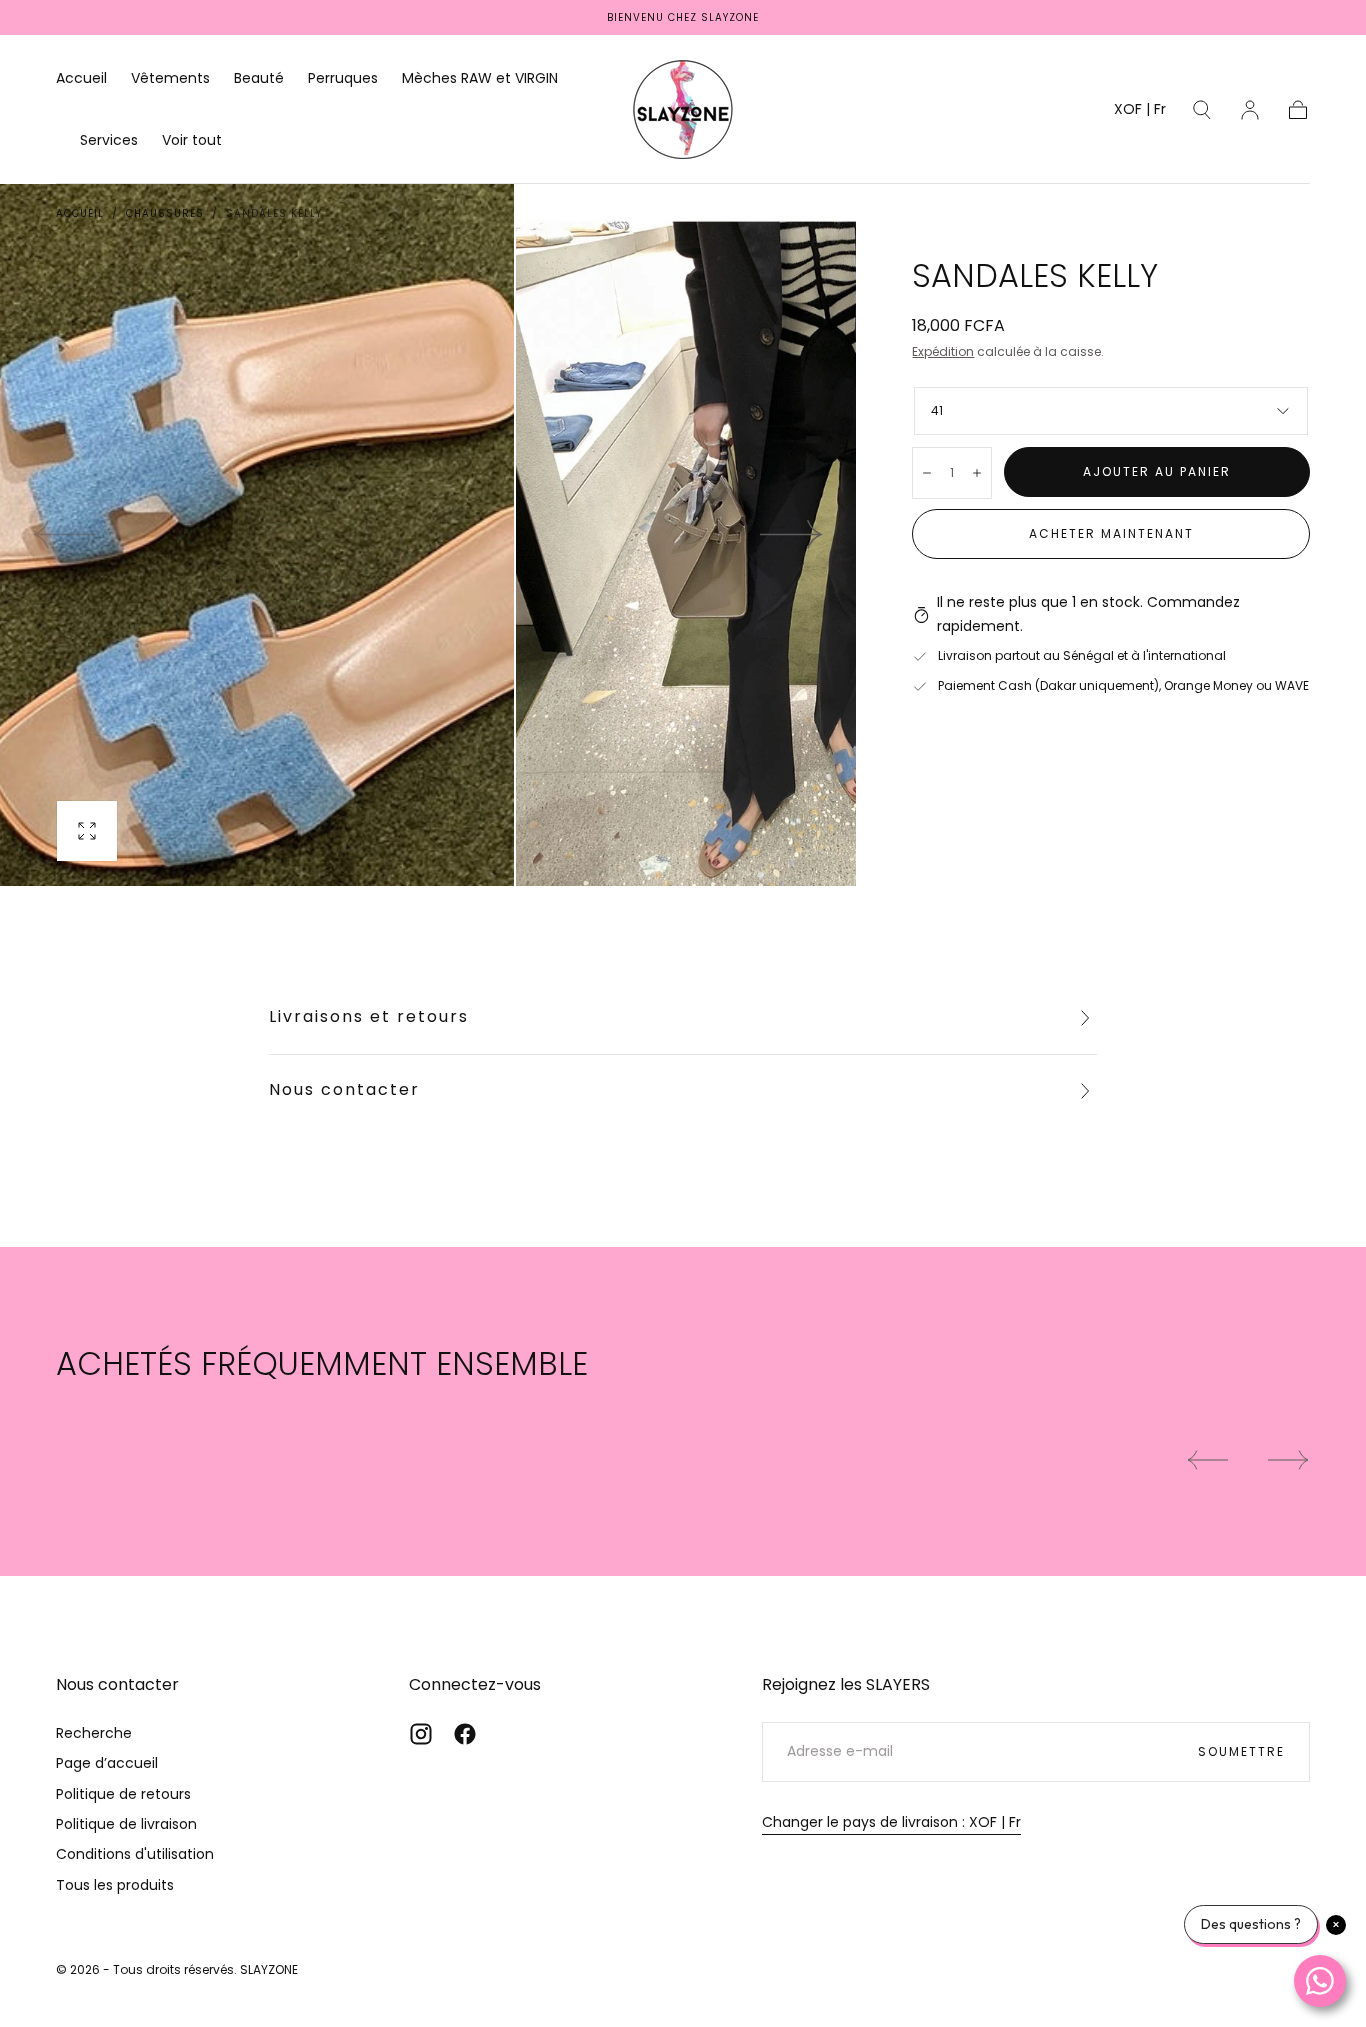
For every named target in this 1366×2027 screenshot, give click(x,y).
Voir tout (192, 141)
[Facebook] (465, 1734)
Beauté (259, 79)
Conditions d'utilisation (135, 1854)
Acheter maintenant (1111, 533)
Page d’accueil (107, 1763)
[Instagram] (421, 1734)
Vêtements (170, 79)
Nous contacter (344, 1089)
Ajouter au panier (1157, 471)
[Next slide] (792, 535)
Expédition (943, 351)
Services (109, 141)
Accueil (81, 79)
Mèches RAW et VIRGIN (480, 79)
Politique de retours (123, 1794)
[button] (1140, 112)
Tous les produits (115, 1885)
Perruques (343, 79)
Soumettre (1241, 1751)
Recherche (94, 1733)
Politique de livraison (126, 1824)
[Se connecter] (1250, 110)
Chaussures (165, 213)
